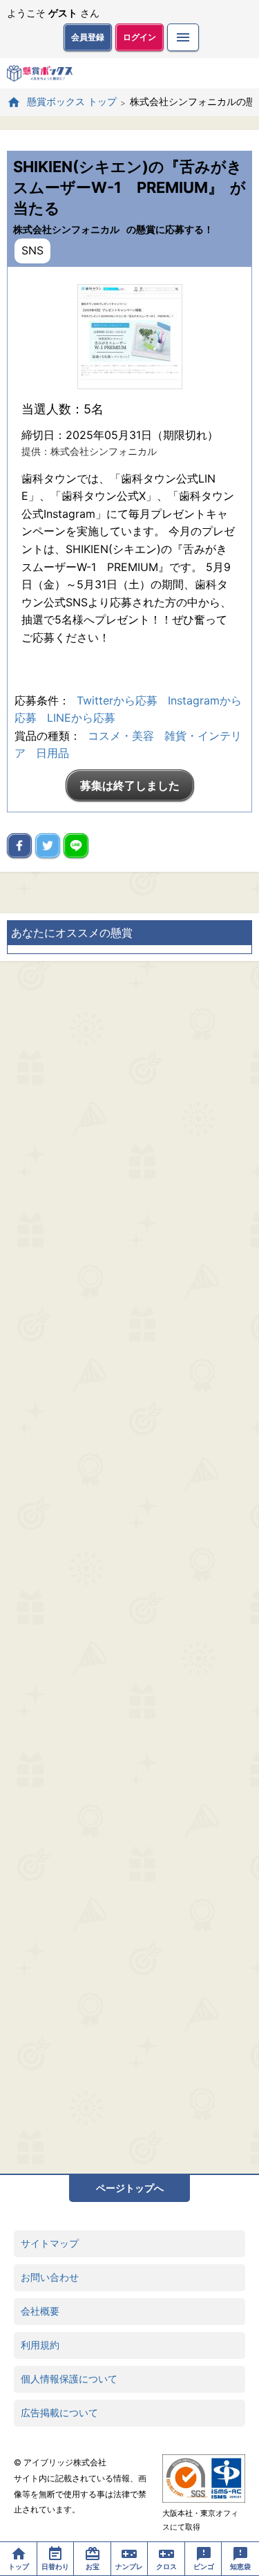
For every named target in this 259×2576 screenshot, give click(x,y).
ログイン (140, 37)
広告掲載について (59, 2412)
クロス (166, 2566)
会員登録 (88, 37)
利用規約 (40, 2345)
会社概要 (40, 2311)
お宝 (93, 2566)
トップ (19, 2566)
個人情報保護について (69, 2379)
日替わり (55, 2566)
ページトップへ (130, 2188)
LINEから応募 (81, 718)
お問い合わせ (50, 2277)
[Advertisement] (129, 1567)
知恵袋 (240, 2566)
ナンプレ (129, 2566)
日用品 (52, 753)
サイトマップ (50, 2243)
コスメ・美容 (121, 736)
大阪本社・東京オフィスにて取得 (200, 2520)
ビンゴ (204, 2566)
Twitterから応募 (117, 700)
